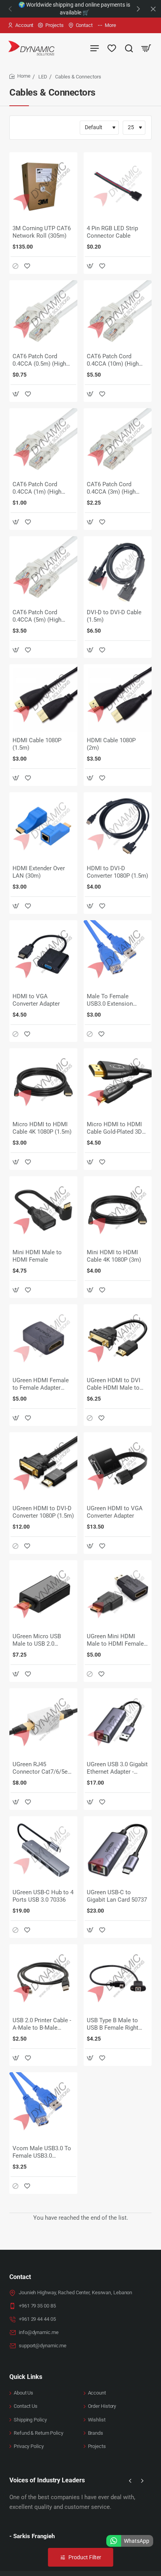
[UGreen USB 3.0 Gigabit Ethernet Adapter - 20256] (118, 1722)
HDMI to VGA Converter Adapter (36, 1000)
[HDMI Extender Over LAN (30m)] (43, 826)
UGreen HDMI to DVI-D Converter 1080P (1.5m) (43, 1512)
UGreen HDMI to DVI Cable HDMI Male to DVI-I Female (114, 1385)
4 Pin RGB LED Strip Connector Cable (112, 232)
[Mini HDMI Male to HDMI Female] (43, 1210)
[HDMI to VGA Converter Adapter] (43, 954)
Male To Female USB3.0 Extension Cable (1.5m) (110, 1001)
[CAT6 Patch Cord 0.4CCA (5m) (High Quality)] (43, 570)
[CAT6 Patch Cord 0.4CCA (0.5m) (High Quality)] (43, 314)
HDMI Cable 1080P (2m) (111, 744)
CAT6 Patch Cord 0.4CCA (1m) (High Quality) (37, 489)
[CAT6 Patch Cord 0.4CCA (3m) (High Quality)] (118, 442)
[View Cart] (146, 48)
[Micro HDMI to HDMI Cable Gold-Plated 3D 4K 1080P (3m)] (118, 1082)
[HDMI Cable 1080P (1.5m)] (43, 698)
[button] (138, 9)
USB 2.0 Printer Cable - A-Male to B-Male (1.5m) (42, 2025)
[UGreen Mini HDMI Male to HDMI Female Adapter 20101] (118, 1594)
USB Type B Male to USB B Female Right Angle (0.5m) (113, 2025)
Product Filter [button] (85, 2557)
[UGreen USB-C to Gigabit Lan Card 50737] (118, 1850)
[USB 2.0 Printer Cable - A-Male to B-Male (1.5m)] (43, 1978)
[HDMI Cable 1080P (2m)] (118, 698)
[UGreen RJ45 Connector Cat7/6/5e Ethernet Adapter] (43, 1722)
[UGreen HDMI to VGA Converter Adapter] (118, 1466)
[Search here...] (129, 48)
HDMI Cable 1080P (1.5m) (37, 744)
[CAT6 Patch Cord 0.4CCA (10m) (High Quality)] (118, 314)
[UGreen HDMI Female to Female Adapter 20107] (43, 1338)
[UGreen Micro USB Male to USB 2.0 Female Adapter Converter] (43, 1594)
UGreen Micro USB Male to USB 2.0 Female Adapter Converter (37, 1641)
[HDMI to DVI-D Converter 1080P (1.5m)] (118, 826)
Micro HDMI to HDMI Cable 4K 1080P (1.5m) (42, 1128)
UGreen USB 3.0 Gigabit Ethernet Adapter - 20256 (117, 1769)
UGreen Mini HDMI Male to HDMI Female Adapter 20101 (115, 1641)
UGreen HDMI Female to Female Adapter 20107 (41, 1385)
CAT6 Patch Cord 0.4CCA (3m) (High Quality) (111, 489)
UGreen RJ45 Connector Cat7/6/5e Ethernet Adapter (40, 1769)
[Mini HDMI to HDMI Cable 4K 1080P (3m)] (118, 1210)
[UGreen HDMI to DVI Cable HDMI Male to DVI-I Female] (118, 1338)
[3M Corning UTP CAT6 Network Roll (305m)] (43, 186)
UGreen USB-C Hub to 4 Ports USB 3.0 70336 (43, 1896)
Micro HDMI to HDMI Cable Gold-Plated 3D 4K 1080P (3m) (114, 1129)
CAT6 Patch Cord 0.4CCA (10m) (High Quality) (113, 361)
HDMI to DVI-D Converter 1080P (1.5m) (117, 872)
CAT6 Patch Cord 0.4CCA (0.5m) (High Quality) (39, 361)
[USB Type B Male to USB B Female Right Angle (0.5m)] (118, 1978)
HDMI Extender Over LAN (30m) (39, 872)
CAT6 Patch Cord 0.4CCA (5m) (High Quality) (37, 617)
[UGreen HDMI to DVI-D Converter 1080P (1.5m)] (43, 1466)
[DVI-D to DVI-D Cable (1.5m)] (118, 570)
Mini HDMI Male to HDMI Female (37, 1256)
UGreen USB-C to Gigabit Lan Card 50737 (117, 1896)
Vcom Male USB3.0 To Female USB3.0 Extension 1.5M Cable (42, 2153)
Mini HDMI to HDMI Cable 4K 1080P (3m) (114, 1256)
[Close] (153, 9)
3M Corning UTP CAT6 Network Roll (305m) (42, 232)
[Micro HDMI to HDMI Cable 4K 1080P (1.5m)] (43, 1082)
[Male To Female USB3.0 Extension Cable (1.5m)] (118, 954)
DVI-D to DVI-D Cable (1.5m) (114, 616)
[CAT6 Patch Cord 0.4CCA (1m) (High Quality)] (43, 442)
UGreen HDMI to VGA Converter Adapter (115, 1512)
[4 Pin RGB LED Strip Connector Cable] (118, 186)
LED (43, 77)
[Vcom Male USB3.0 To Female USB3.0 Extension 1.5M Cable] (43, 2106)
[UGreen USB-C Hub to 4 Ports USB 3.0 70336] (43, 1850)
